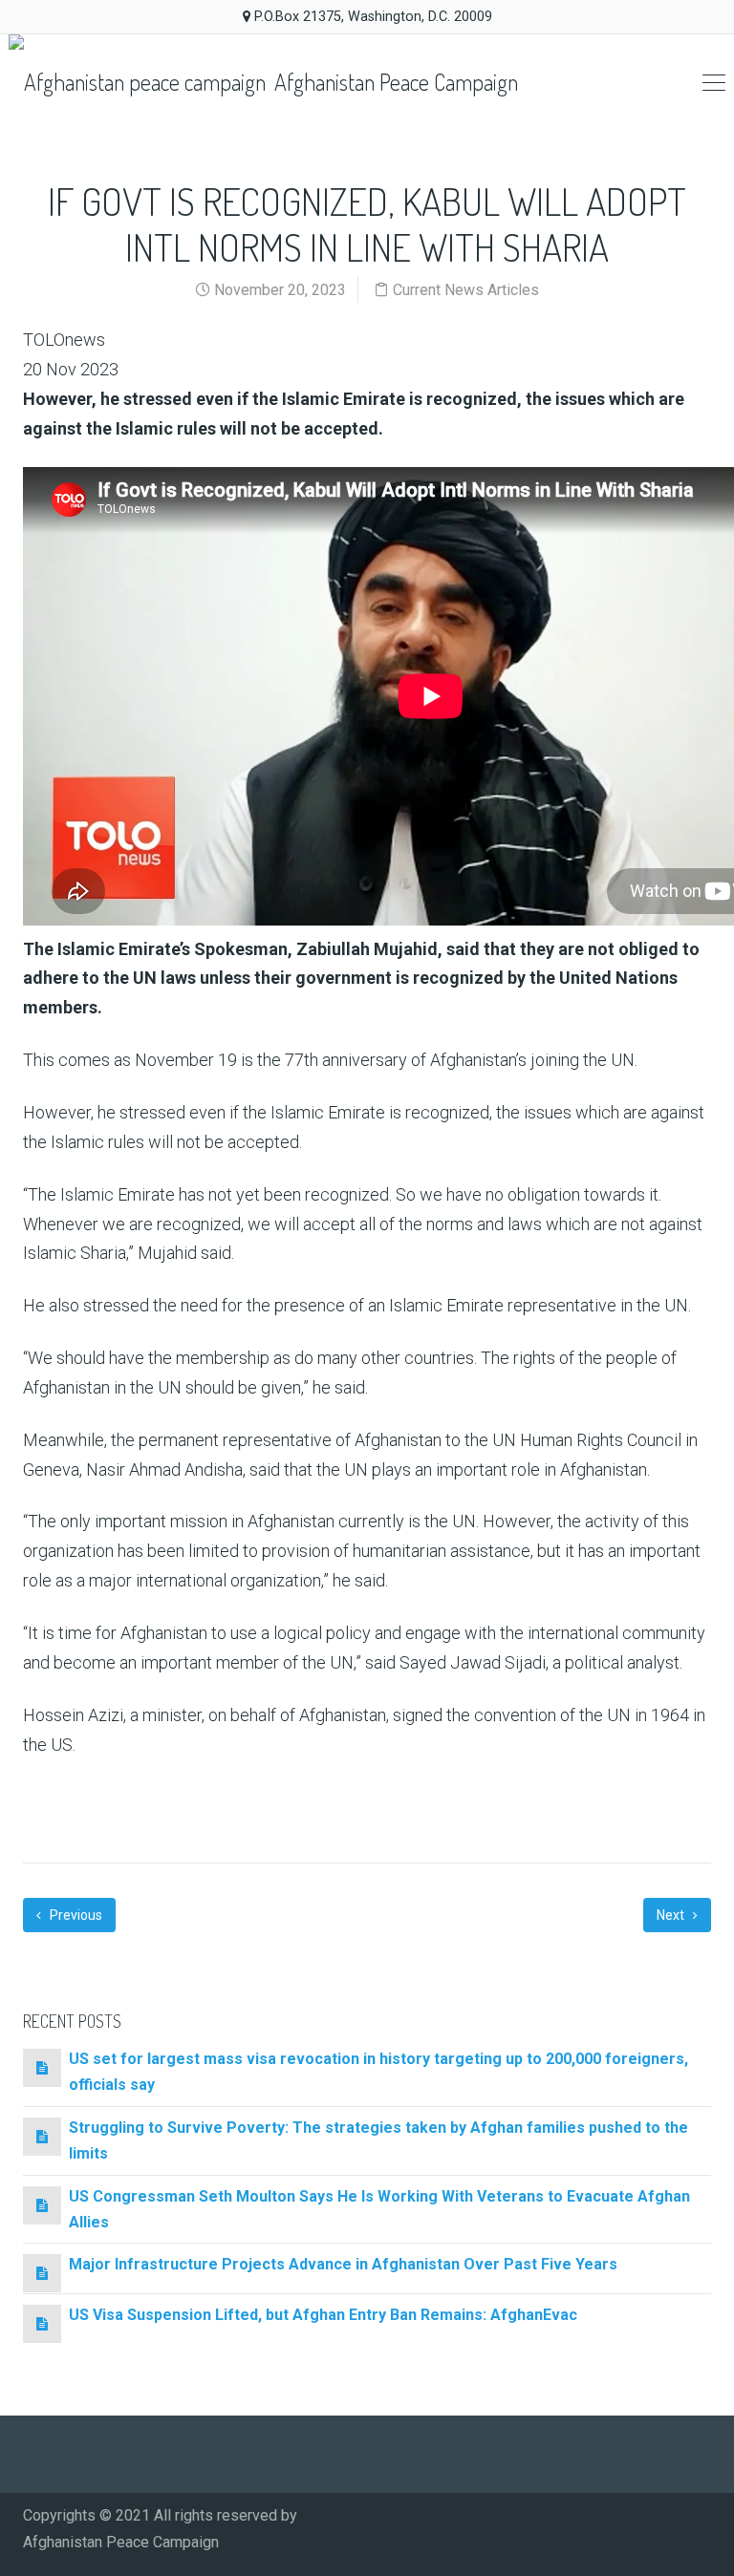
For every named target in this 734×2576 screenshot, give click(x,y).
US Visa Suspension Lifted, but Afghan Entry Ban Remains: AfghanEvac (323, 2315)
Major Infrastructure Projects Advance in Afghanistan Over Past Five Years (343, 2264)
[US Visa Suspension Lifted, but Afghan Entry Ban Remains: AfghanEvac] (42, 2323)
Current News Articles (466, 290)
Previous (75, 1915)
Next (672, 1915)
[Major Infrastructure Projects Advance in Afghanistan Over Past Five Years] (42, 2273)
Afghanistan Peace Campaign (394, 82)
